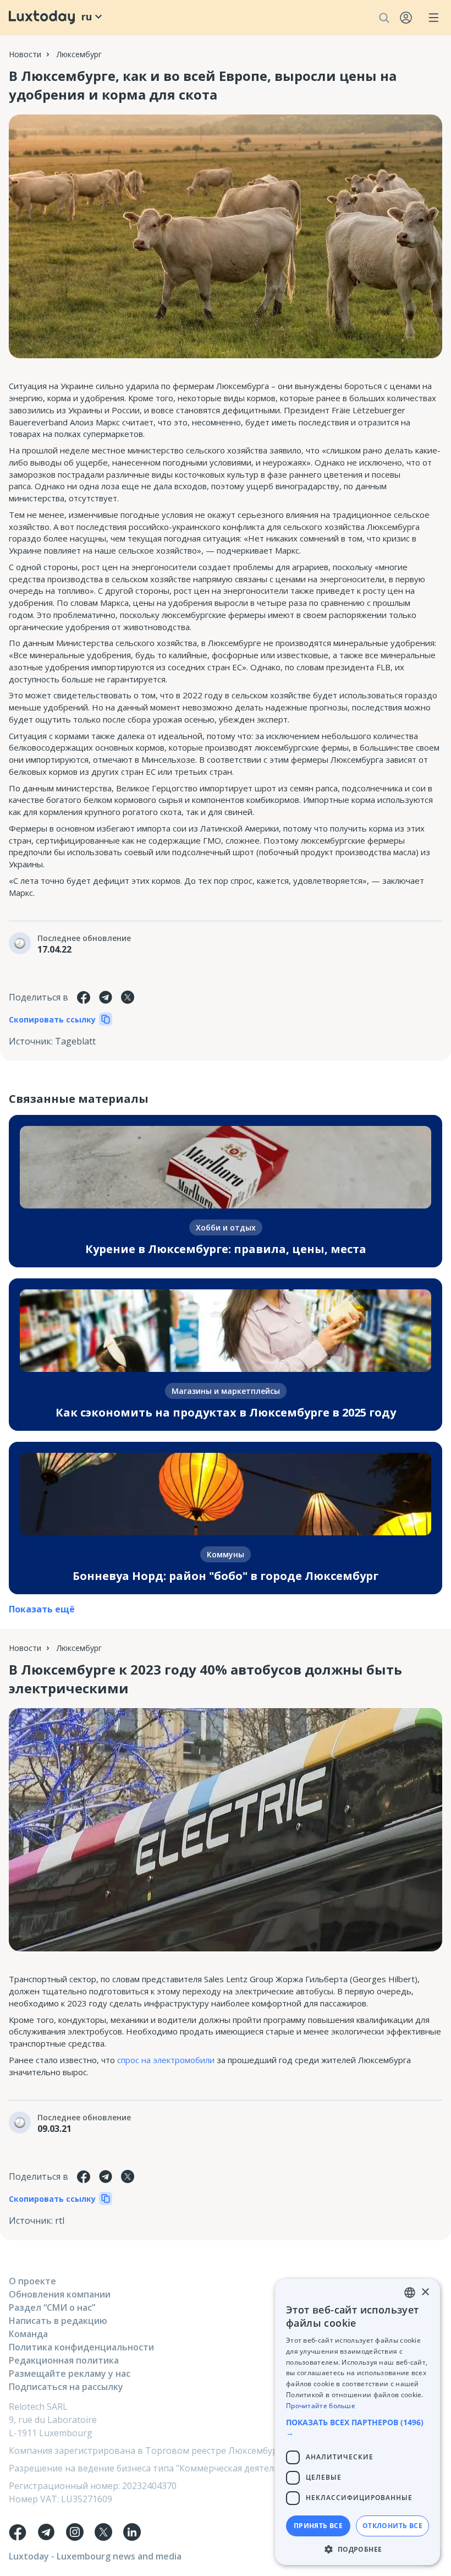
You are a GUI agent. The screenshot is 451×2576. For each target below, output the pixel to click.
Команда (28, 2334)
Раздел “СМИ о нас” (52, 2307)
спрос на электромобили (166, 2060)
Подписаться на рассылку (66, 2387)
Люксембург (79, 54)
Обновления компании (60, 2294)
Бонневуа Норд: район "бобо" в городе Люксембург (226, 1576)
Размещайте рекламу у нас (70, 2373)
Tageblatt (75, 1041)
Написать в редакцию (58, 2321)
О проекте (32, 2281)
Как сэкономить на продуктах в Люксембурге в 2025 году (226, 1412)
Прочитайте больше (321, 2406)
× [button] (425, 2292)
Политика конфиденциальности (81, 2347)
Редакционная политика (64, 2360)
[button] (358, 2427)
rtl (60, 2220)
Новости (25, 54)
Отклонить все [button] (392, 2526)
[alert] (358, 2422)
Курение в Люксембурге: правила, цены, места (226, 1249)
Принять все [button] (318, 2526)
